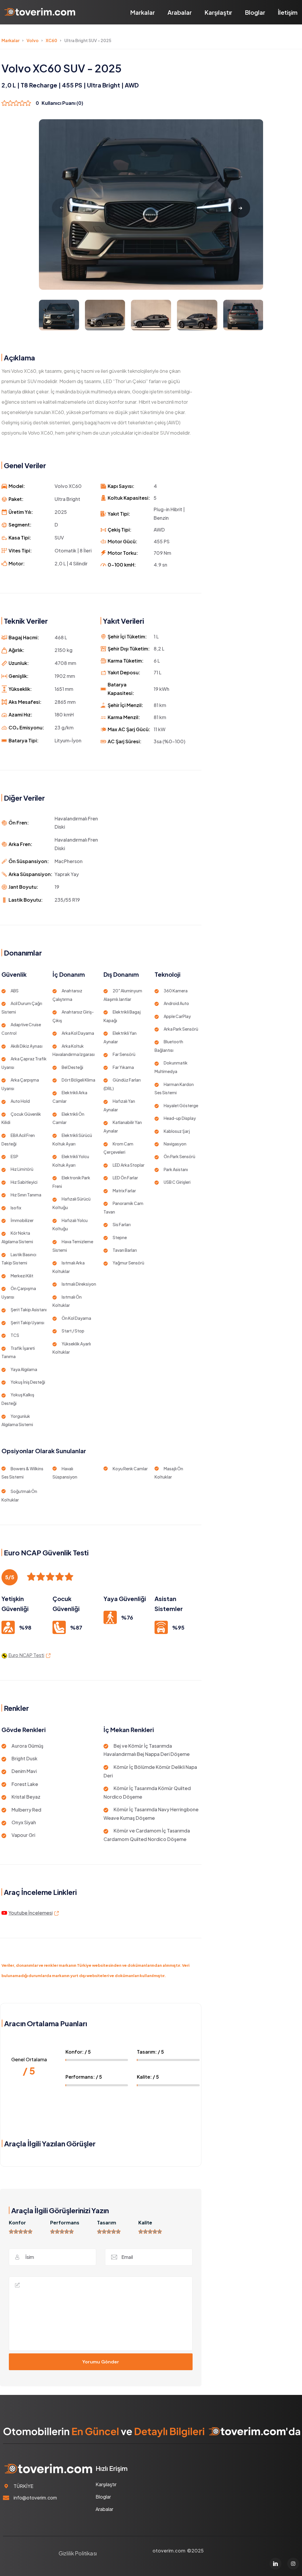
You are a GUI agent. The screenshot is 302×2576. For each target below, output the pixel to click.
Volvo (33, 40)
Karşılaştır (218, 12)
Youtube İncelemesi (31, 1913)
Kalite (145, 2222)
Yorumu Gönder (101, 2362)
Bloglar (255, 12)
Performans (65, 2222)
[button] (240, 208)
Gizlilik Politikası (78, 2553)
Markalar (142, 12)
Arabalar (180, 12)
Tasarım (107, 2222)
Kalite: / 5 (148, 2077)
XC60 (51, 40)
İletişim (288, 12)
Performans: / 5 (84, 2077)
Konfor (17, 2222)
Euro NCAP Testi (26, 1655)
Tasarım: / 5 (150, 2052)
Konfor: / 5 (78, 2052)
